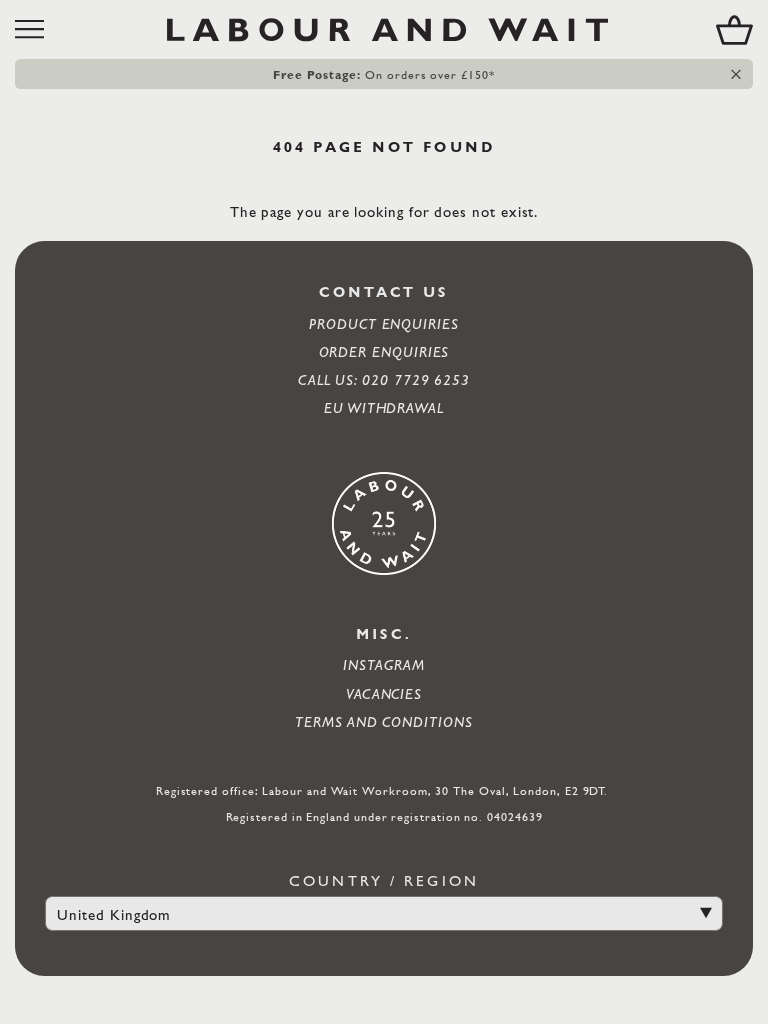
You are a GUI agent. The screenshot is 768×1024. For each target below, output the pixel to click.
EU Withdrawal (384, 407)
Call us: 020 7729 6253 (384, 379)
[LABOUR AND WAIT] (387, 29)
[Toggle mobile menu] (37, 29)
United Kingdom (114, 914)
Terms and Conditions (383, 721)
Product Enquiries (384, 323)
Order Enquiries (384, 351)
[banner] (384, 29)
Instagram (383, 664)
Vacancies (384, 693)
